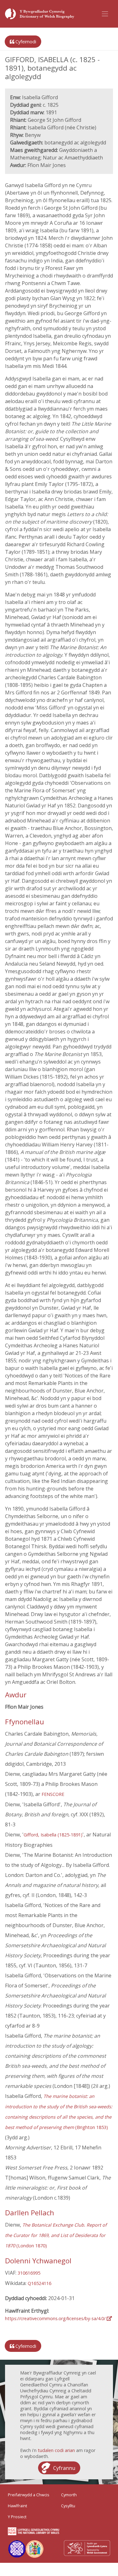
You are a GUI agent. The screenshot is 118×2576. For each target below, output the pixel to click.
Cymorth (69, 2495)
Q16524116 (39, 2283)
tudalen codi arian (56, 2450)
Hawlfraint (17, 2506)
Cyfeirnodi (25, 42)
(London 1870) (56, 2235)
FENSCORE (53, 1794)
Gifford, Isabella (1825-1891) (53, 1835)
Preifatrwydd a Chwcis (29, 2495)
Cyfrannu (64, 2468)
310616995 (29, 2273)
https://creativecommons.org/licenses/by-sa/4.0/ (56, 2318)
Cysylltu (68, 2506)
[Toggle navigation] (105, 14)
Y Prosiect (17, 2517)
